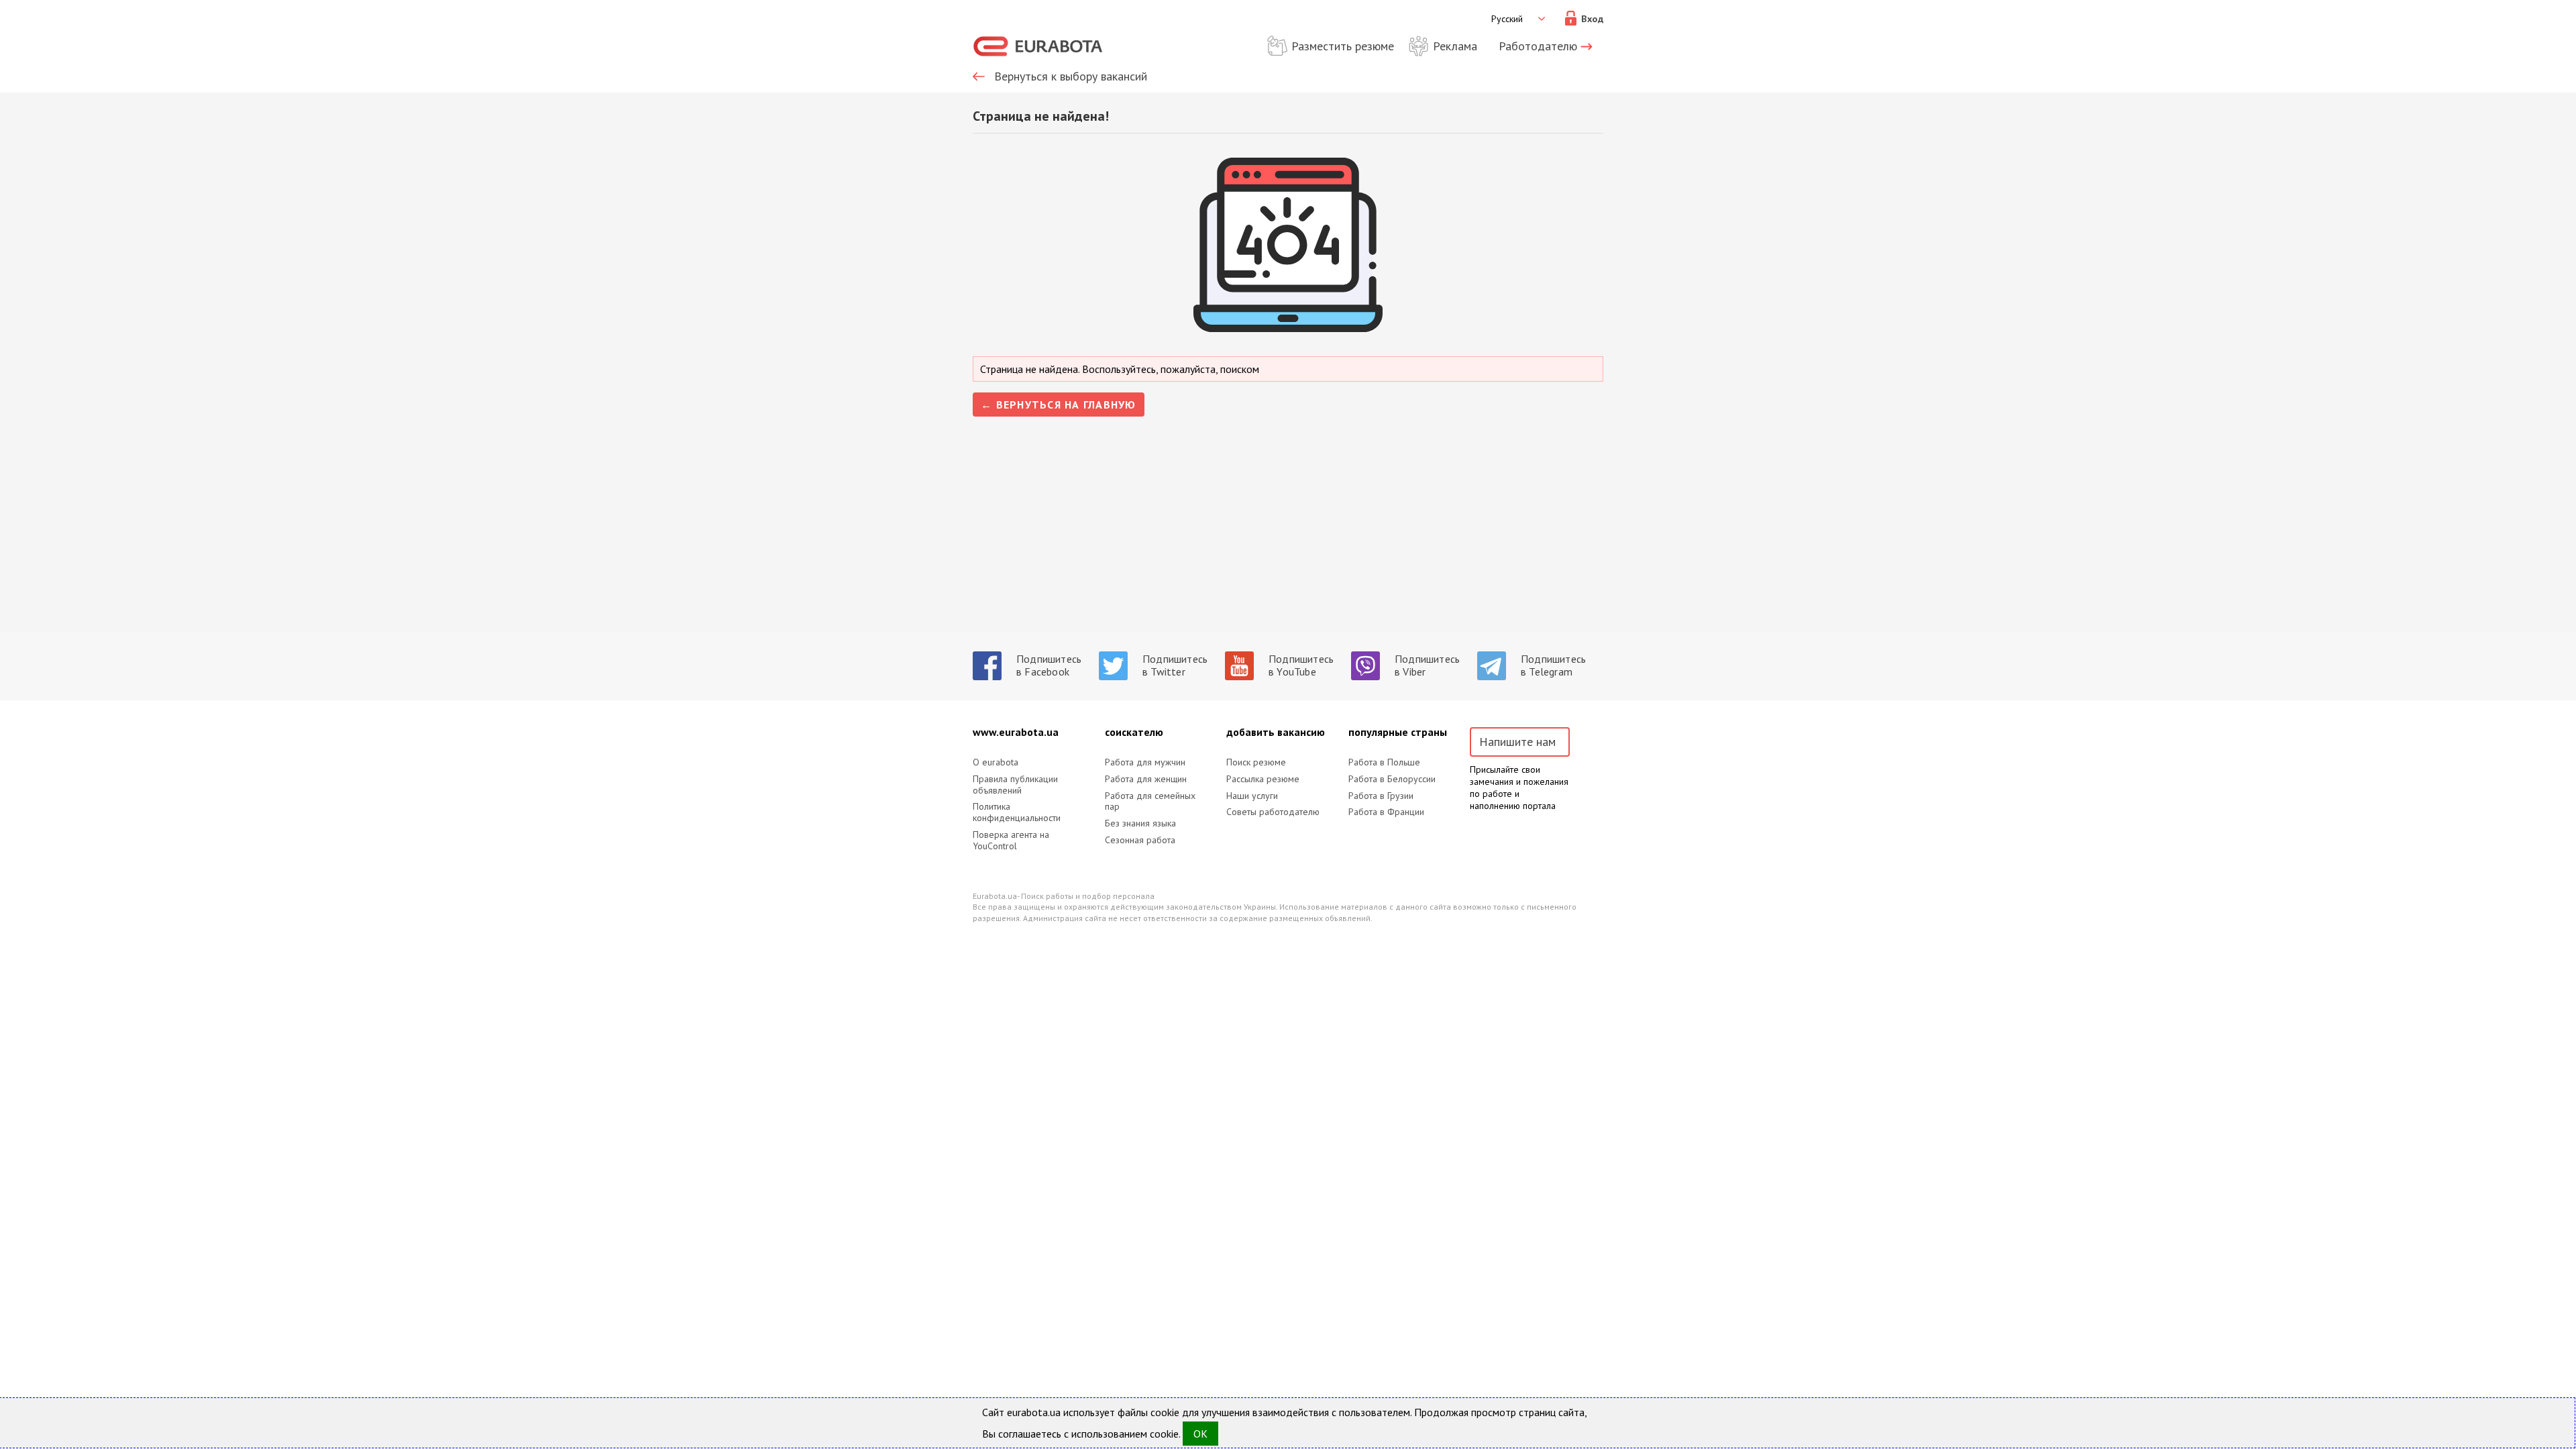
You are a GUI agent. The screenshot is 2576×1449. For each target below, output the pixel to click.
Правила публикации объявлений (1015, 785)
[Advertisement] (1288, 537)
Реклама (1455, 46)
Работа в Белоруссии (1392, 779)
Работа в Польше (1384, 762)
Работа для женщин (1146, 779)
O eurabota (996, 762)
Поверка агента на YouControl (1011, 841)
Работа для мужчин (1145, 762)
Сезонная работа (1140, 840)
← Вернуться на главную (1059, 405)
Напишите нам (1517, 742)
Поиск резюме (1256, 762)
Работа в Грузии (1381, 796)
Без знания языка (1140, 823)
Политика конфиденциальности (1017, 812)
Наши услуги (1252, 796)
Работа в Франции (1386, 812)
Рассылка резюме (1263, 779)
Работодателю (1538, 46)
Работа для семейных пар (1150, 802)
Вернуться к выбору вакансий (1071, 76)
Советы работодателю (1273, 812)
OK (1200, 1434)
